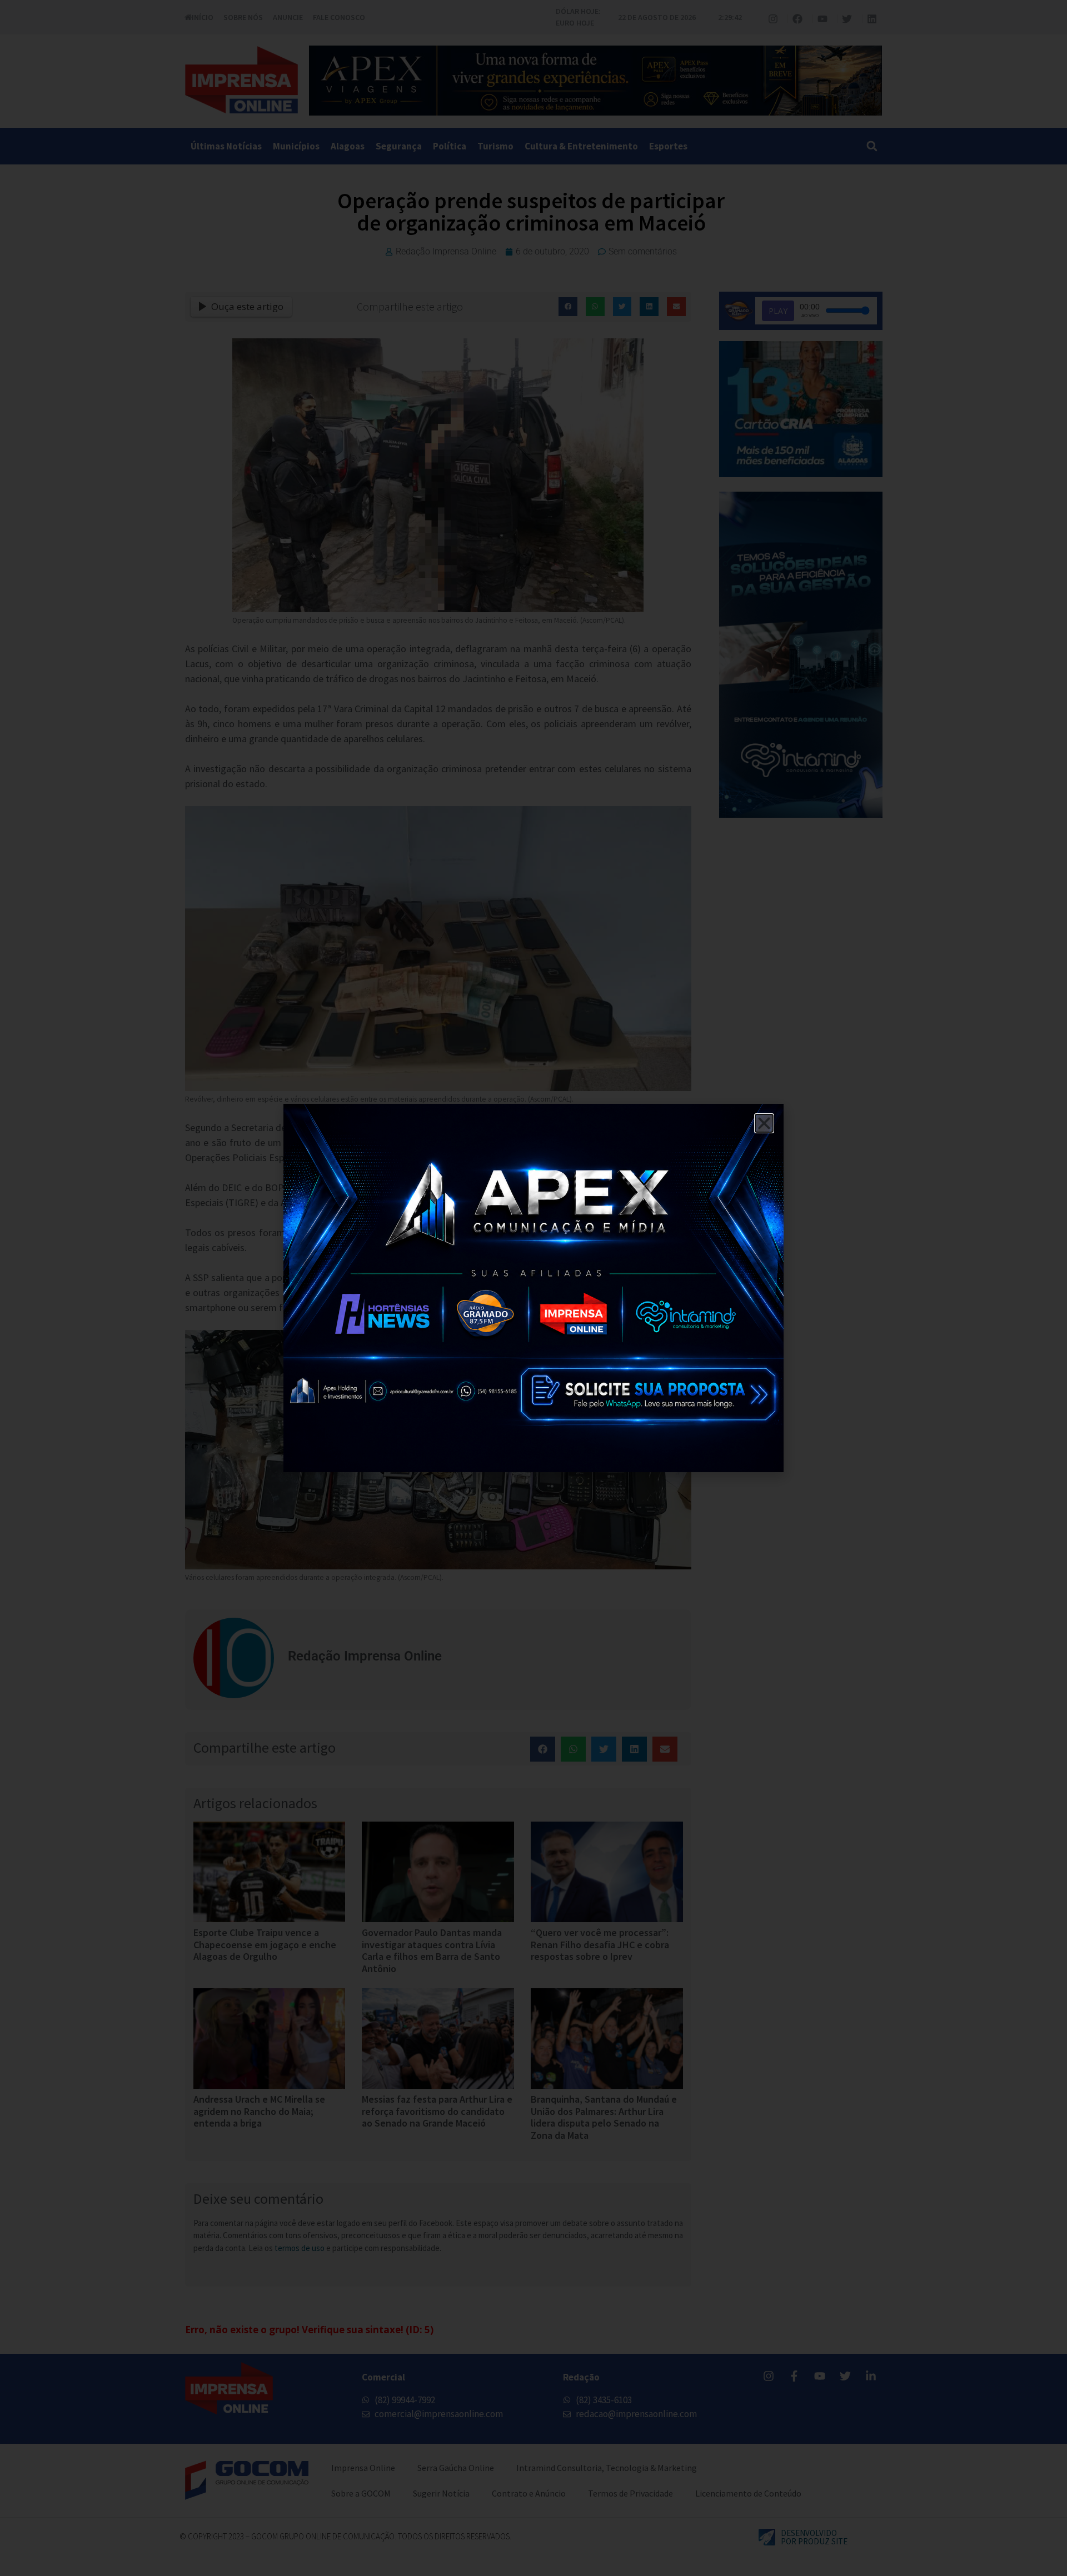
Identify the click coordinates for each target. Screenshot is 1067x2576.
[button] (764, 1123)
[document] (533, 1288)
